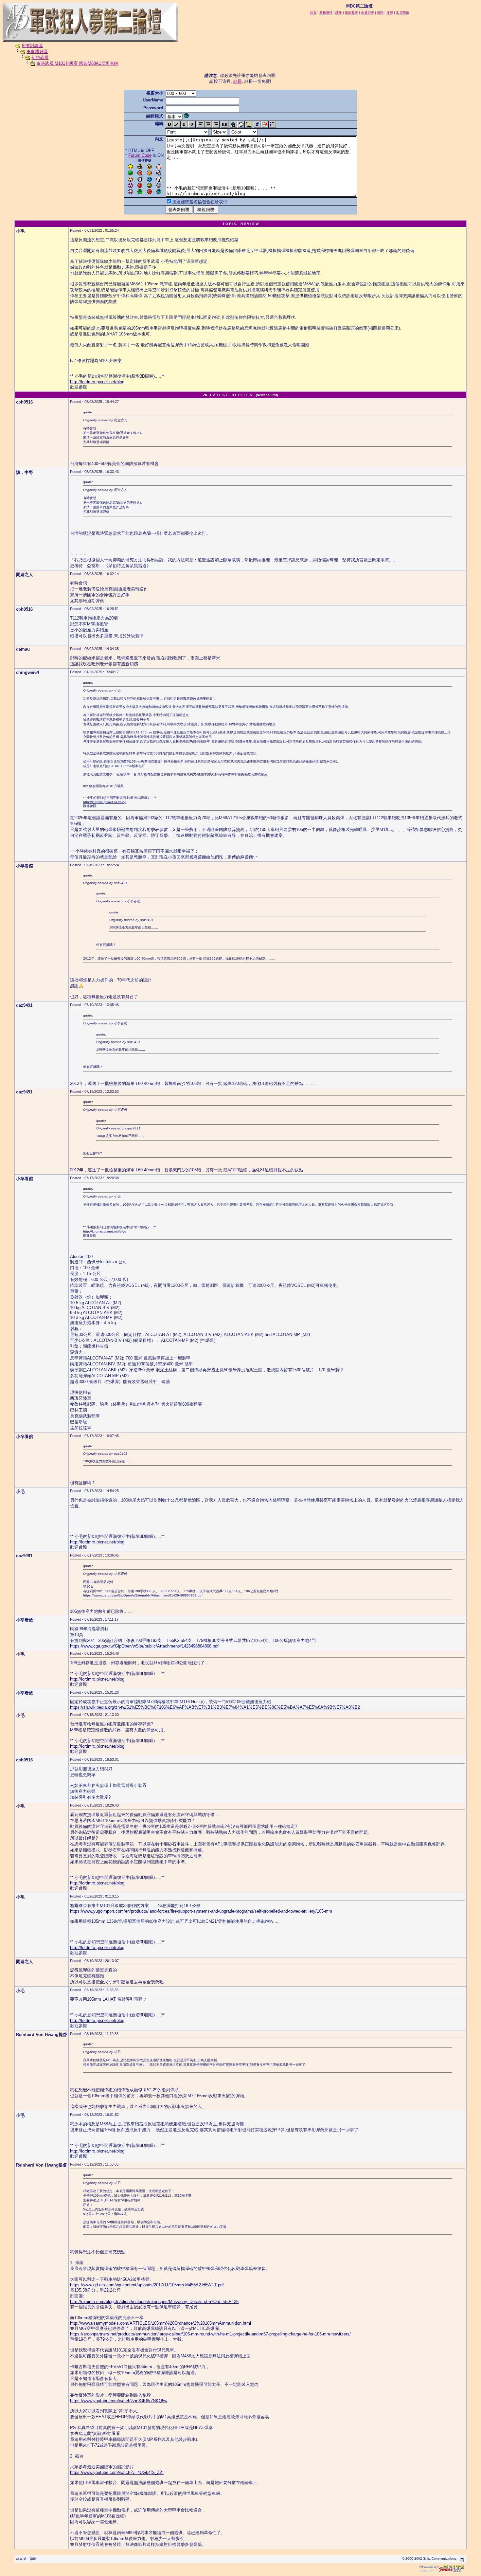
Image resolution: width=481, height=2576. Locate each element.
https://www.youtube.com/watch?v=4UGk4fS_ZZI (117, 2472)
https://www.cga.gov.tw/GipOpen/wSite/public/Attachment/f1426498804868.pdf (143, 1595)
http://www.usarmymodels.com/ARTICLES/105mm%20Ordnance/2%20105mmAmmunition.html (160, 2323)
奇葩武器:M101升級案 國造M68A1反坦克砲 (77, 63)
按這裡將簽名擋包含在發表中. (200, 202)
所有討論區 (32, 46)
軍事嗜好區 (37, 52)
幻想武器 (40, 57)
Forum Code (140, 155)
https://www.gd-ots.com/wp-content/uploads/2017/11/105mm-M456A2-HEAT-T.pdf (147, 2285)
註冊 (238, 81)
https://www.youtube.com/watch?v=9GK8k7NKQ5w (119, 2401)
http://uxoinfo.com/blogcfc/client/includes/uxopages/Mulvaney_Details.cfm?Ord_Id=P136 (154, 2302)
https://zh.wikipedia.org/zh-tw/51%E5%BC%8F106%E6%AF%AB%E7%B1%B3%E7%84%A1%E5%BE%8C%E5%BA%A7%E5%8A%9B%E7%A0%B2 (215, 1707)
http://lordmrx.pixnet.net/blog (97, 382)
